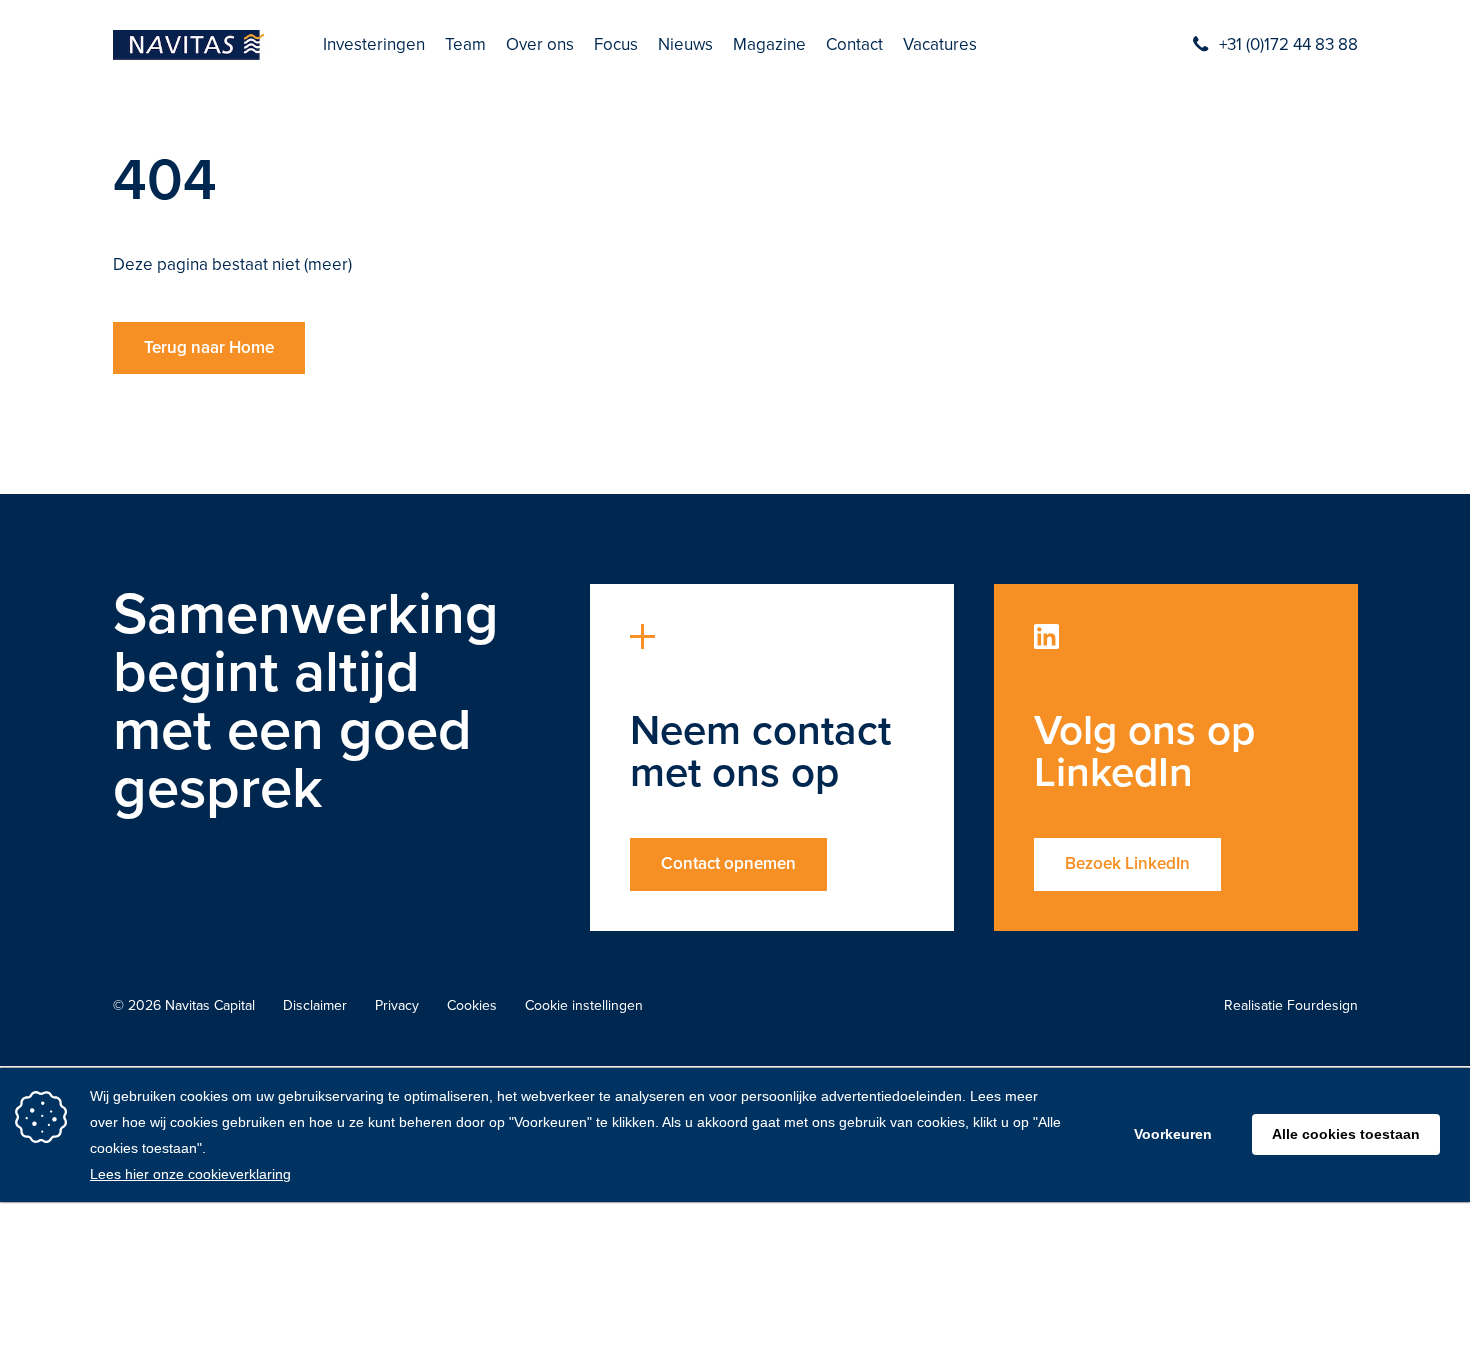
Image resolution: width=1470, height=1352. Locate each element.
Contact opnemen (728, 863)
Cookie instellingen (584, 1006)
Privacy (397, 1006)
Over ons (540, 45)
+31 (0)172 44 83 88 (1288, 45)
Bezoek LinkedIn (1127, 863)
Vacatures (940, 45)
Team (465, 45)
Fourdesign (1322, 1005)
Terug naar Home (209, 347)
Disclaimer (315, 1006)
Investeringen (374, 45)
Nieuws (685, 45)
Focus (616, 45)
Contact (854, 45)
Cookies (472, 1006)
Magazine (769, 45)
